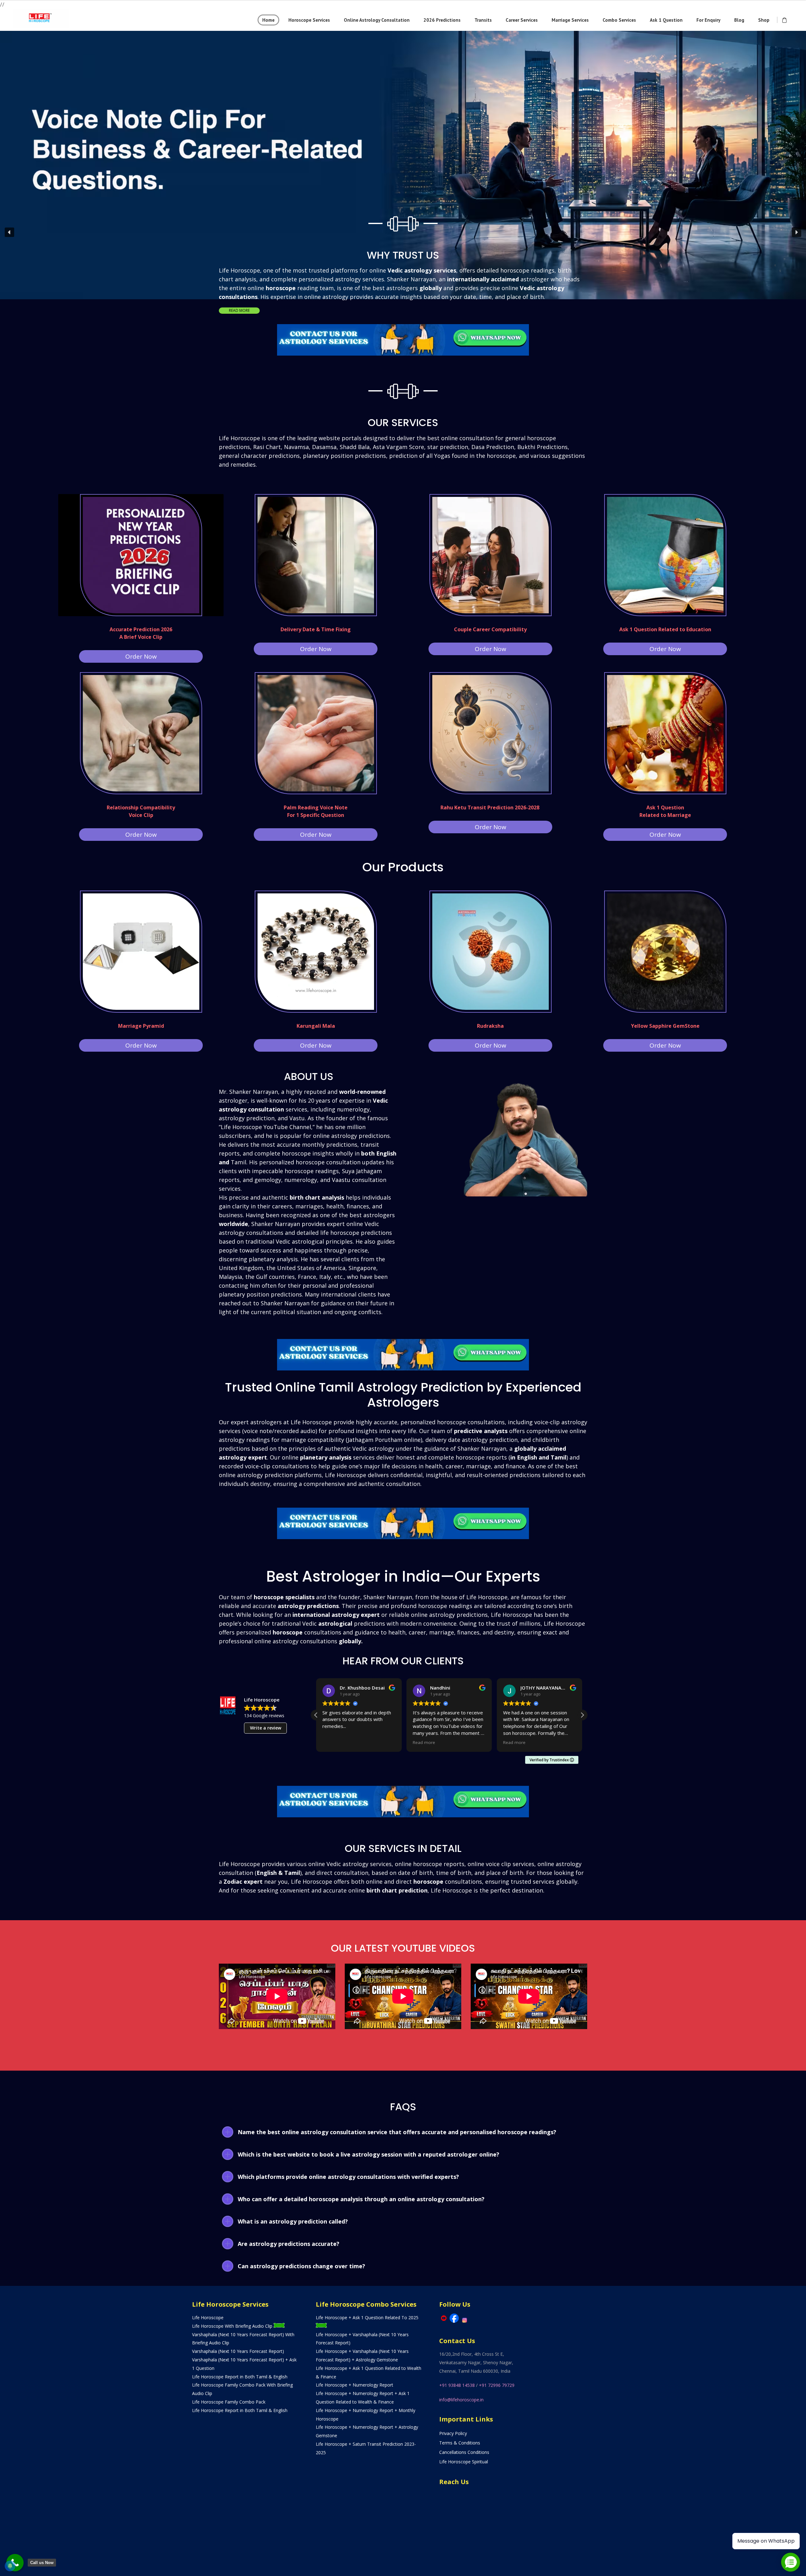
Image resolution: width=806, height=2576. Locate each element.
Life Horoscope (208, 2317)
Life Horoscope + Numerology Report (355, 2385)
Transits (483, 20)
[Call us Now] (15, 2563)
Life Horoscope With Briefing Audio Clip (233, 2326)
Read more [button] (341, 1742)
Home (268, 20)
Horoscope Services (309, 20)
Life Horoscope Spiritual (464, 2462)
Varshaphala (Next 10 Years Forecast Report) (238, 2351)
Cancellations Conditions (464, 2452)
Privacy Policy (453, 2433)
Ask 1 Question (666, 20)
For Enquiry (708, 20)
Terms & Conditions (460, 2443)
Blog (739, 20)
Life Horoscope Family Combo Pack (229, 2402)
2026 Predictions (442, 20)
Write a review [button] (266, 1728)
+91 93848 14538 (457, 2385)
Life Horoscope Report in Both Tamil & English (240, 2377)
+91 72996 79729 (497, 2385)
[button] (403, 110)
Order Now (141, 656)
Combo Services (619, 20)
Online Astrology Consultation (377, 20)
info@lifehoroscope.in (461, 2400)
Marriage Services (570, 20)
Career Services (522, 20)
